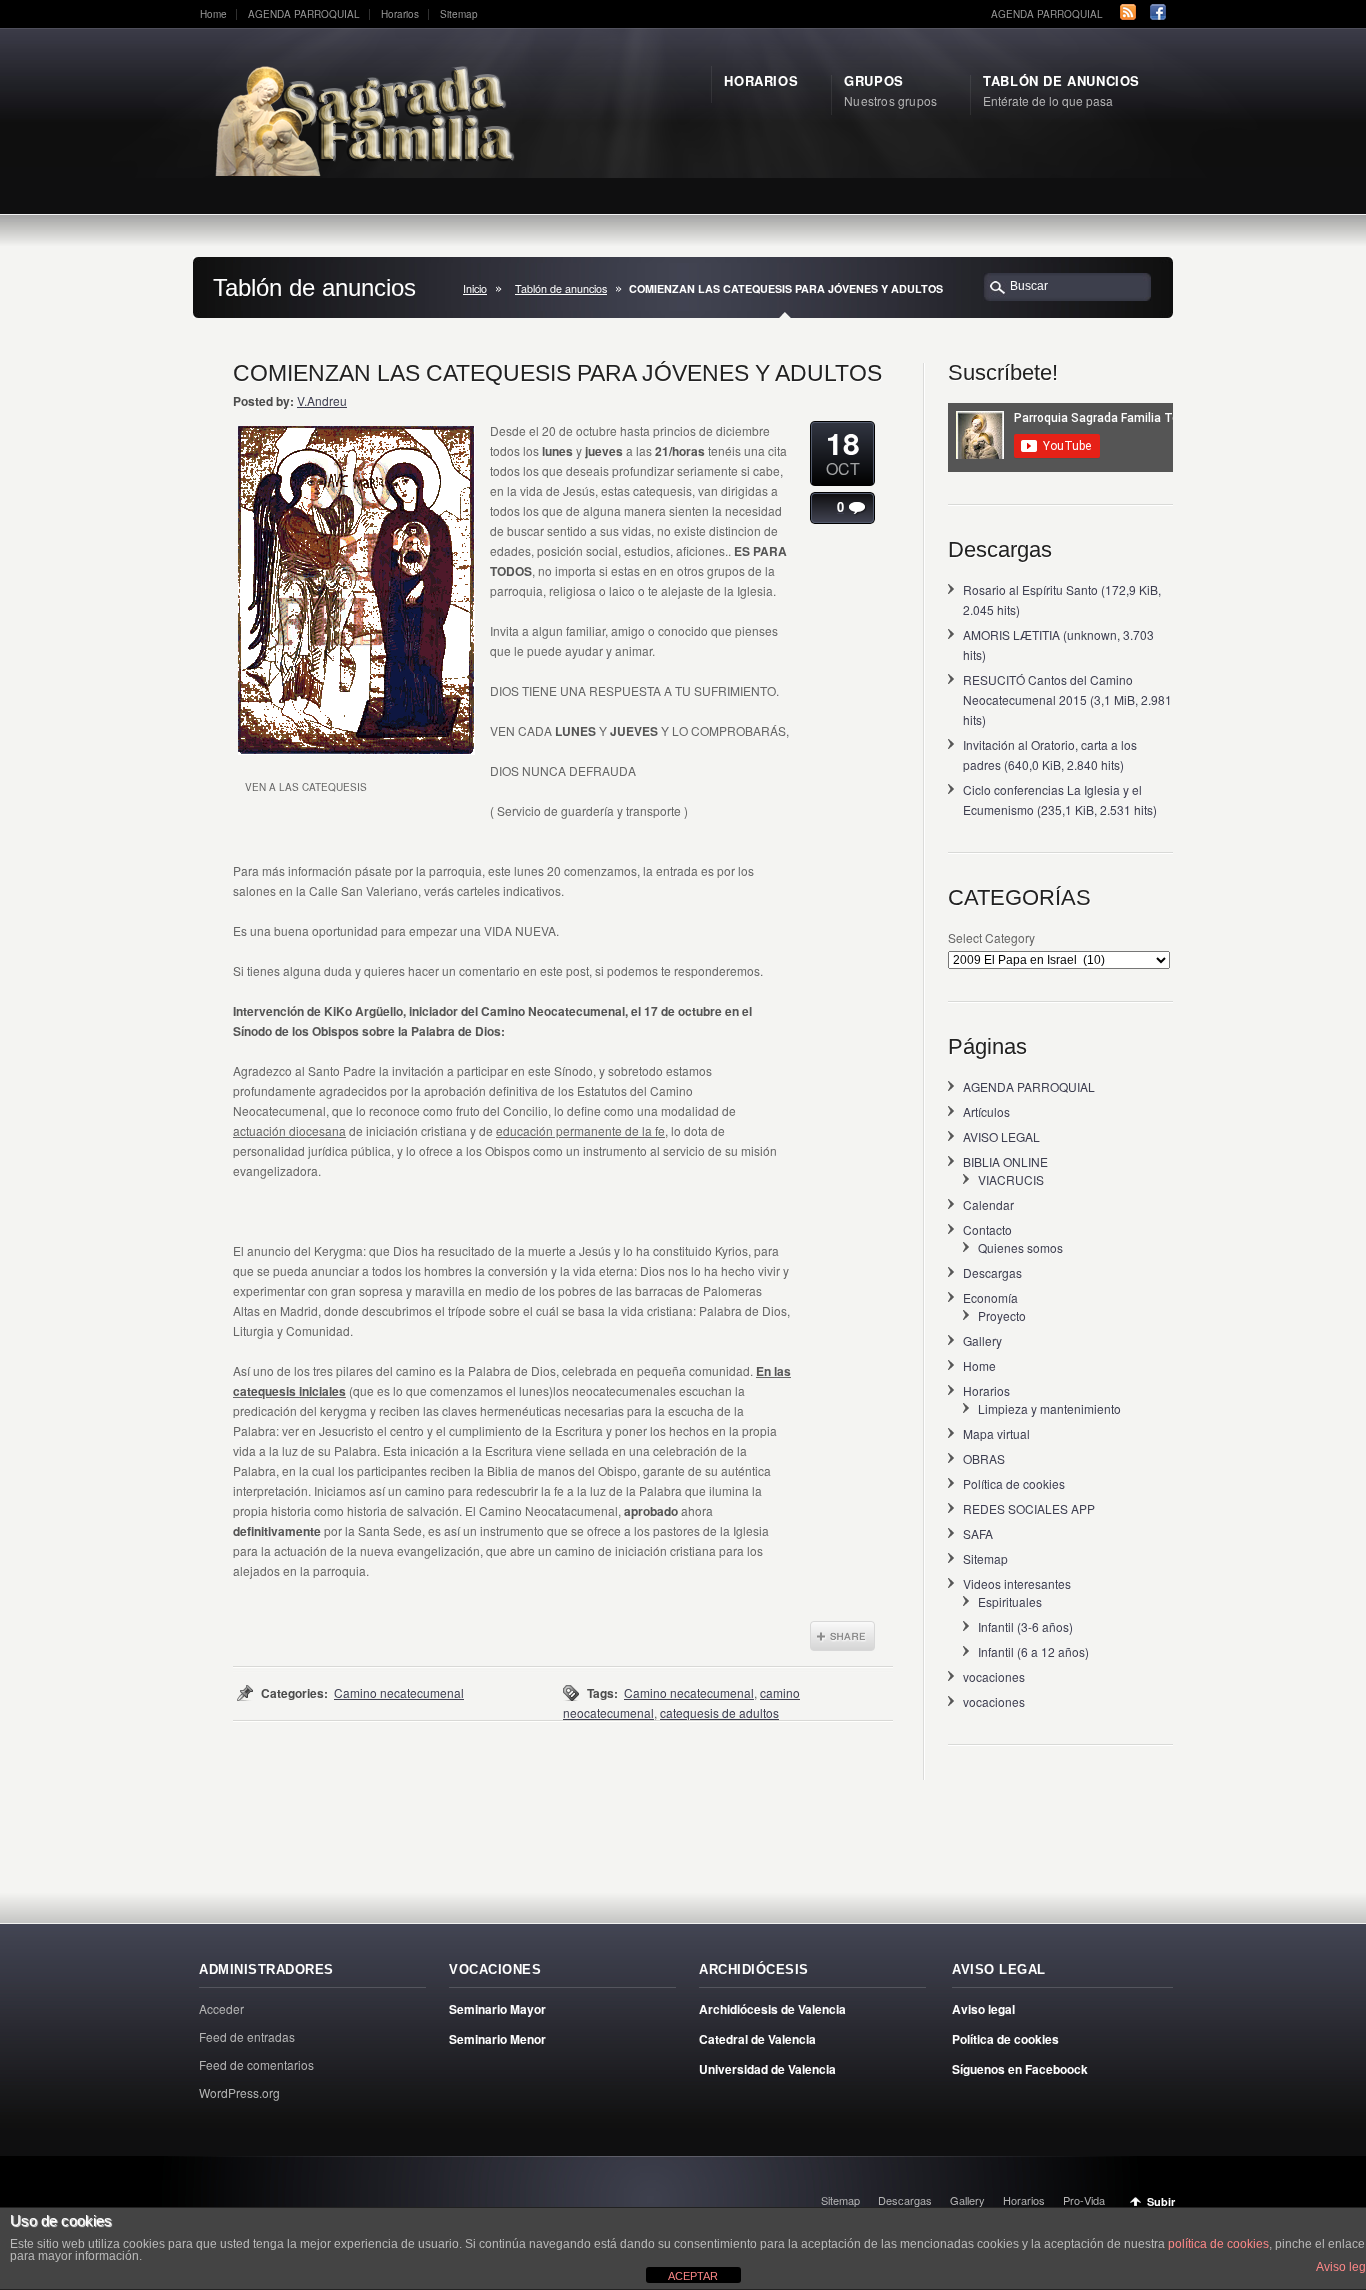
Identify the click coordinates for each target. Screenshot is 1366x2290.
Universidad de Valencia (767, 2069)
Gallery (982, 1340)
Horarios (400, 14)
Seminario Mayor (497, 2009)
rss (1128, 12)
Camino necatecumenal (399, 1692)
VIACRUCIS (1011, 1179)
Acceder (221, 2008)
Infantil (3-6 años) (1025, 1626)
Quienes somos (1020, 1247)
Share (842, 1636)
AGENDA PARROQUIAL (304, 14)
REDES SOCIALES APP (1029, 1508)
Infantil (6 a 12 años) (1033, 1651)
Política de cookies (1014, 1483)
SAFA (978, 1533)
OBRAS (984, 1458)
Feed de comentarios (256, 2064)
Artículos (986, 1111)
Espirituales (1010, 1601)
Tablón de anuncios (561, 288)
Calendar (988, 1204)
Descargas (992, 1272)
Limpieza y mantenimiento (1049, 1408)
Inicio (475, 288)
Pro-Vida (1084, 2200)
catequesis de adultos (719, 1712)
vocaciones (994, 1676)
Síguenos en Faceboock (1020, 2069)
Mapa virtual (996, 1433)
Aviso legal (983, 2009)
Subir (1161, 2201)
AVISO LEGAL (1001, 1136)
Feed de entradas (247, 2036)
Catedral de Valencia (757, 2039)
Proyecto (1002, 1315)
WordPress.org (239, 2092)
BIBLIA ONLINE (1005, 1161)
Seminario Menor (497, 2039)
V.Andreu (322, 400)
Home (213, 14)
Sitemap (459, 14)
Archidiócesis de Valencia (772, 2009)
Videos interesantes (1017, 1583)
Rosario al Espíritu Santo (1030, 589)
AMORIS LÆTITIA (1011, 634)
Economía (990, 1297)
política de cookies (1218, 2244)
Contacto (987, 1229)
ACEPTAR (693, 2276)
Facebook (1158, 12)
